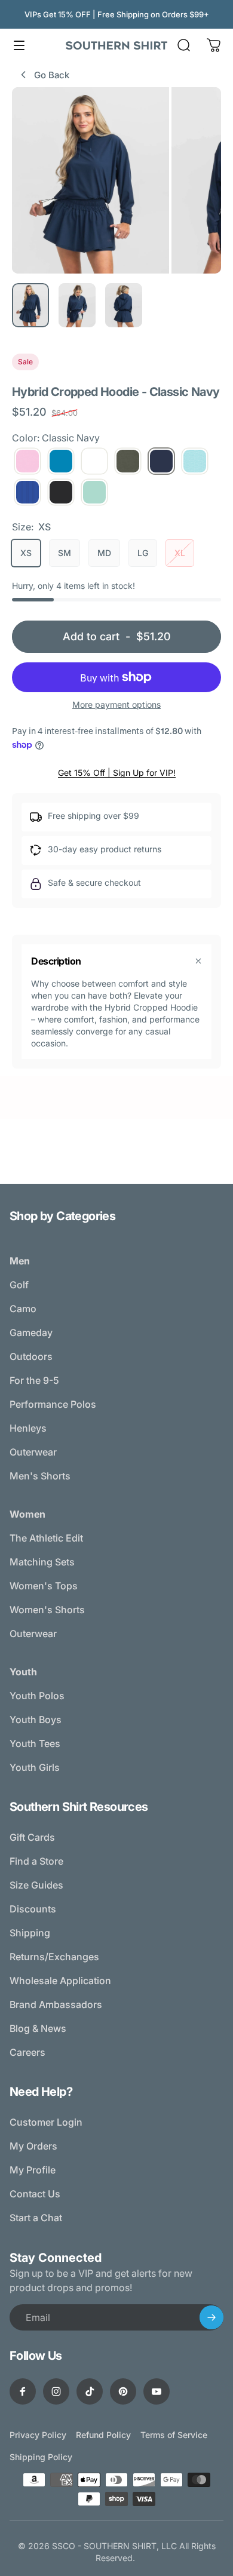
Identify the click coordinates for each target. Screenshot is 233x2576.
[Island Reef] (94, 492)
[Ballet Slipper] (27, 461)
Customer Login (46, 2122)
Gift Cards (32, 1837)
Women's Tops (44, 1586)
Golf (19, 1285)
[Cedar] (128, 461)
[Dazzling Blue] (27, 492)
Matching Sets (42, 1562)
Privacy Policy (38, 2435)
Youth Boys (36, 1720)
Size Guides (36, 1885)
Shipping (30, 1933)
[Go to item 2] (77, 305)
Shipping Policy (41, 2457)
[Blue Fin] (61, 461)
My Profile (33, 2170)
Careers (27, 2052)
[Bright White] (94, 461)
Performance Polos (53, 1404)
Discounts (33, 1909)
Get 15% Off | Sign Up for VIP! (117, 773)
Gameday (31, 1332)
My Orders (33, 2146)
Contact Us (35, 2194)
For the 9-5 (34, 1380)
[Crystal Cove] (195, 461)
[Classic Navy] (161, 461)
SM (65, 553)
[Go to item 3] (124, 305)
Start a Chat (36, 2218)
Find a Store (36, 1861)
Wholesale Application (60, 1981)
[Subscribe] (211, 2317)
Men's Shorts (40, 1476)
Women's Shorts (47, 1610)
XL (180, 553)
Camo (23, 1309)
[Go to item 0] (30, 305)
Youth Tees (35, 1743)
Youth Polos (37, 1696)
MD (104, 553)
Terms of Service (174, 2435)
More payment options (116, 704)
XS (26, 553)
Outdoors (31, 1356)
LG (143, 553)
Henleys (28, 1428)
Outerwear (33, 1452)
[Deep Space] (61, 492)
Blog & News (38, 2028)
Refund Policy (103, 2435)
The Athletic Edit (46, 1538)
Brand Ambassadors (56, 2004)
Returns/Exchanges (54, 1957)
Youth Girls (35, 1767)
